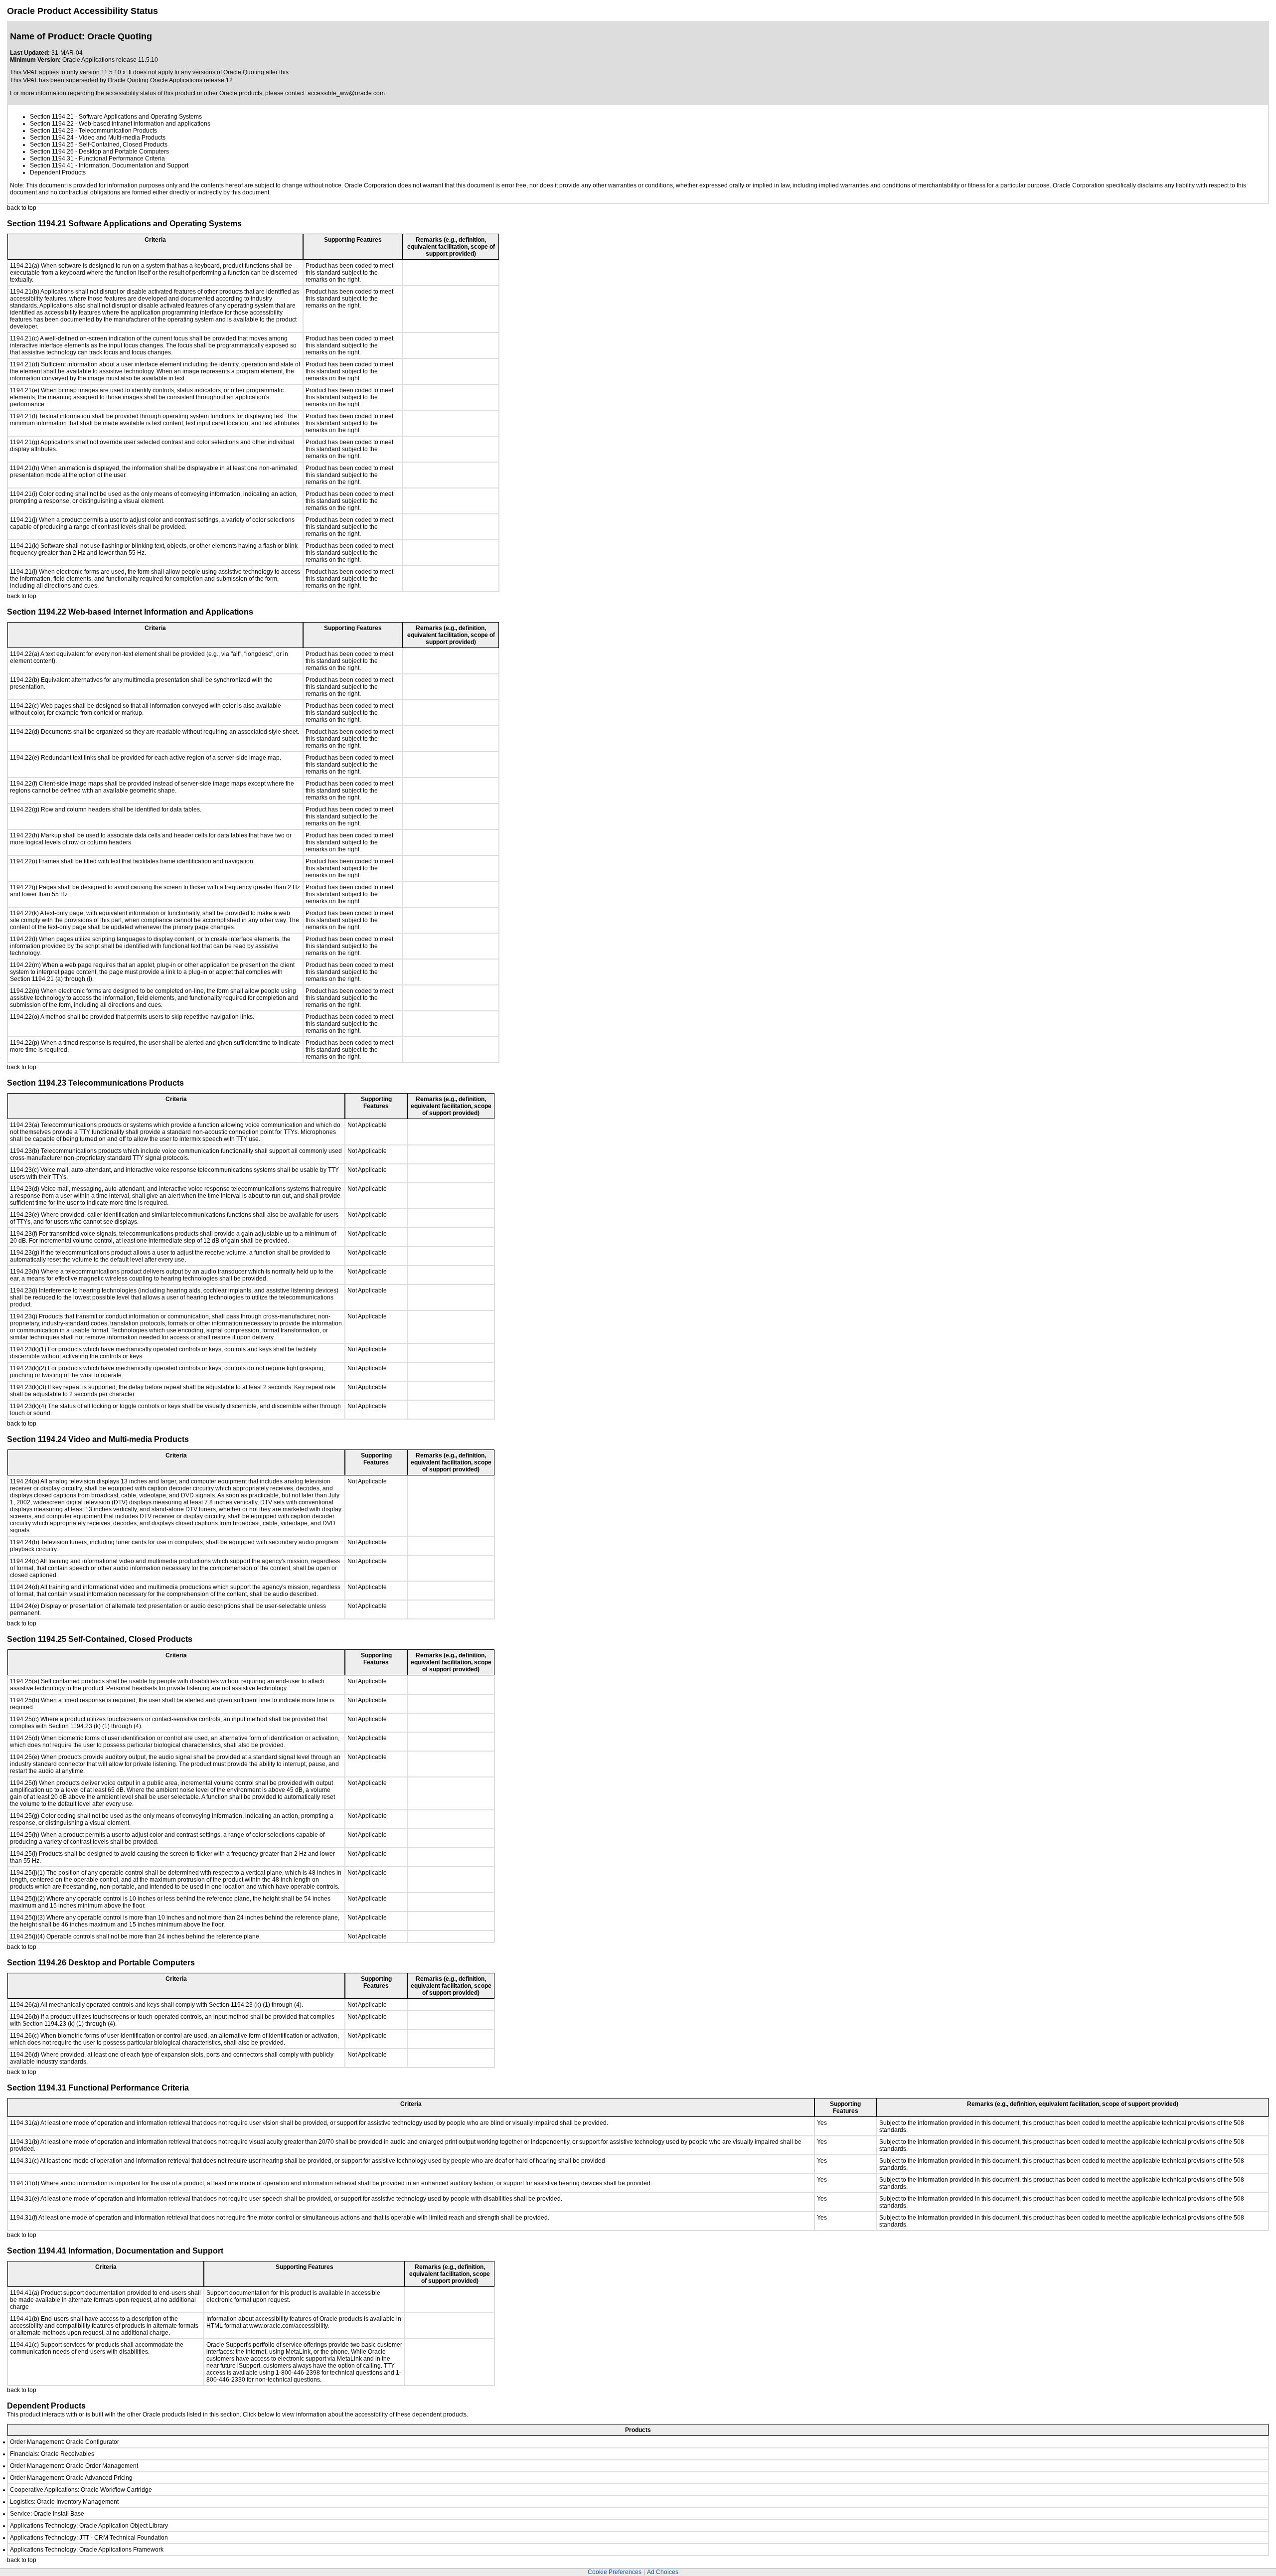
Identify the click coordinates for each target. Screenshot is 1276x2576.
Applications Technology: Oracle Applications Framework (87, 2550)
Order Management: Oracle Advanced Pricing (71, 2478)
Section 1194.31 (52, 159)
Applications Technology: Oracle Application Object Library (89, 2526)
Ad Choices (663, 2572)
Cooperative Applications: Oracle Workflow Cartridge (81, 2490)
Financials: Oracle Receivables (52, 2454)
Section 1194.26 (52, 152)
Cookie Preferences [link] (615, 2572)
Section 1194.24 (52, 138)
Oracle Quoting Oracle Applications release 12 (170, 80)
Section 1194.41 (52, 165)
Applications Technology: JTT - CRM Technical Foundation (89, 2538)
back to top (22, 208)
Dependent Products (58, 172)
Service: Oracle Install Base (47, 2514)
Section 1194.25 (52, 145)
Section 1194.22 (52, 124)
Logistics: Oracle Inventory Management (64, 2502)
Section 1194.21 (52, 117)
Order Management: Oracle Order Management (74, 2466)
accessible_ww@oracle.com (346, 93)
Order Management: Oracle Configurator (65, 2442)
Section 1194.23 (52, 131)
